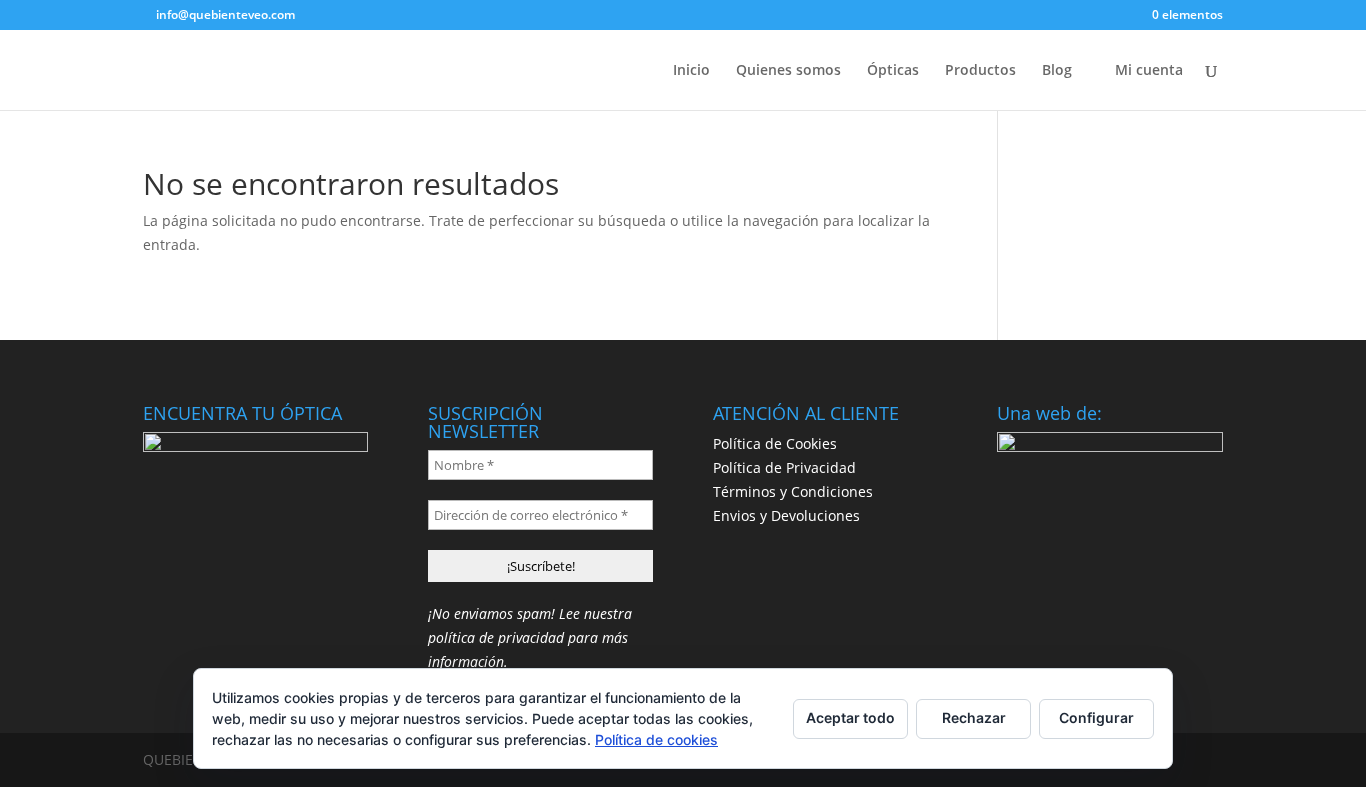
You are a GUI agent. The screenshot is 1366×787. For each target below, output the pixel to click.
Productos (980, 71)
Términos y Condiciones (793, 491)
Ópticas (893, 71)
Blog (1057, 71)
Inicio (691, 71)
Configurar (1096, 717)
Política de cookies (656, 739)
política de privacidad (496, 637)
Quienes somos (788, 71)
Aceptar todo (850, 717)
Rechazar (974, 717)
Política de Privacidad (784, 467)
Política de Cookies (775, 443)
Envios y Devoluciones (786, 515)
